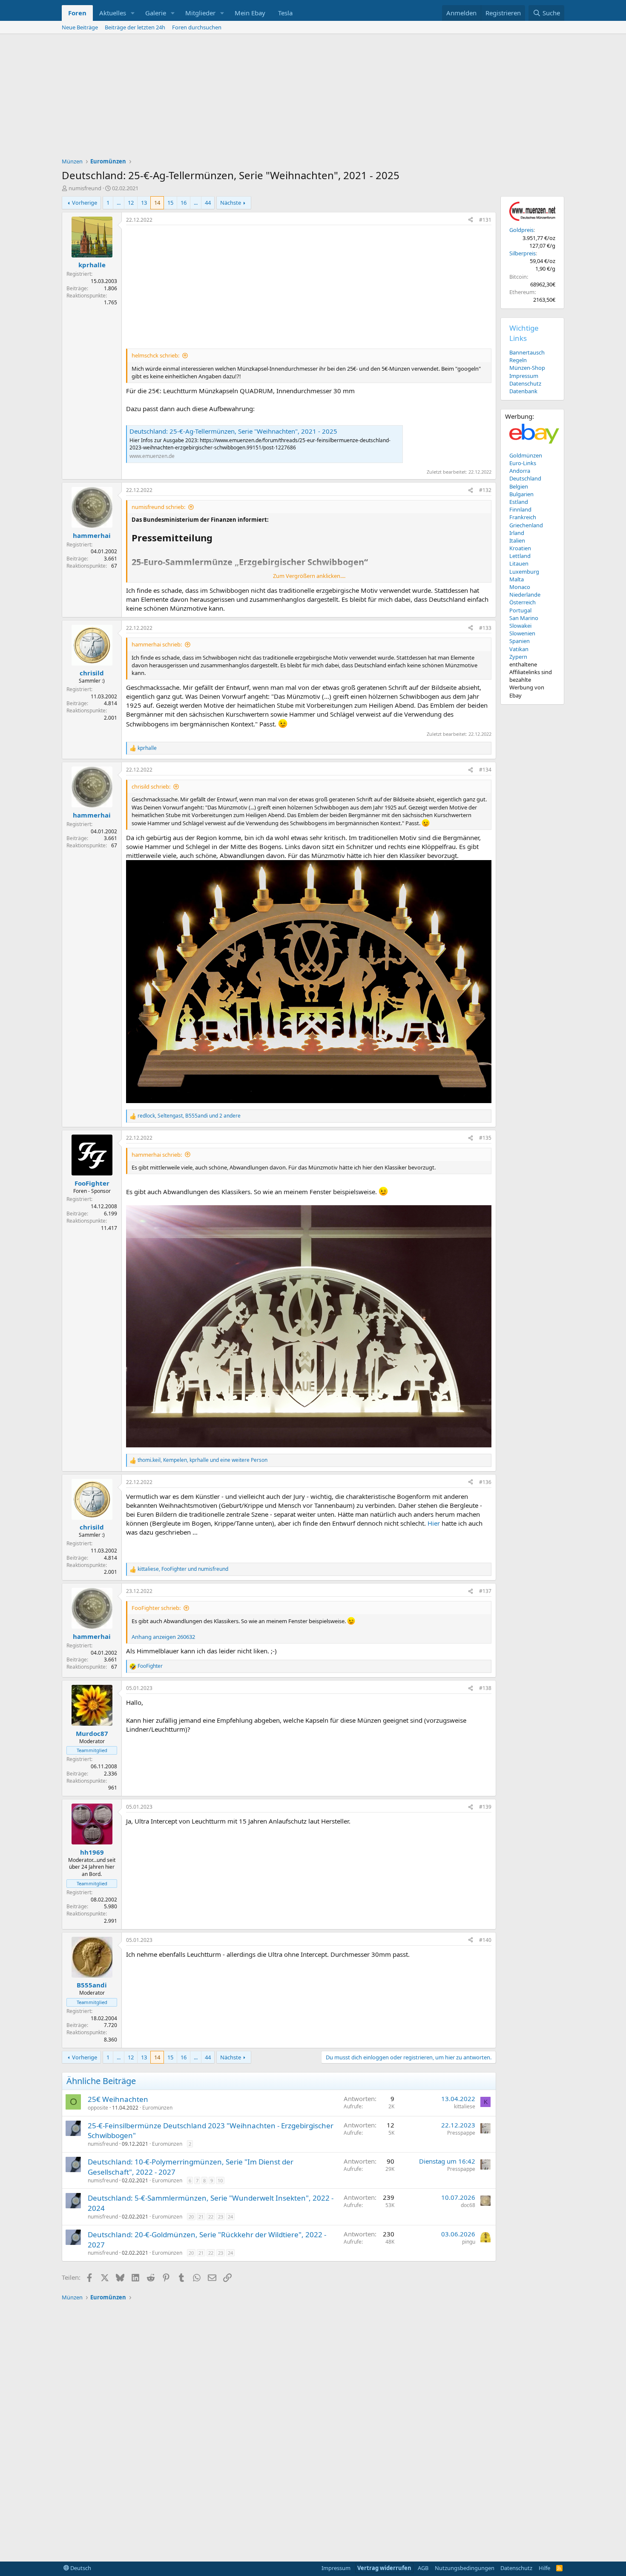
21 (201, 2217)
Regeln (518, 360)
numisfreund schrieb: (158, 507)
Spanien (520, 641)
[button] (133, 13)
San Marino (524, 618)
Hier (434, 1523)
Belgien (519, 486)
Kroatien (520, 548)
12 (131, 203)
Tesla (285, 13)
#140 (485, 1940)
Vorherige (85, 203)
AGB (423, 2568)
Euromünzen (157, 2108)
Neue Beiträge (80, 27)
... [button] (119, 203)
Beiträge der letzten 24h (135, 27)
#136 (485, 1482)
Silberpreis (523, 253)
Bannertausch (527, 352)
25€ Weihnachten (118, 2099)
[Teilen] (471, 220)
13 (144, 203)
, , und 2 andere (189, 1116)
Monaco (520, 587)
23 (221, 2217)
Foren (77, 13)
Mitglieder (200, 13)
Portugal (520, 610)
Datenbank (523, 391)
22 (211, 2217)
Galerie (156, 13)
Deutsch (80, 2568)
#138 (485, 1688)
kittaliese (465, 2106)
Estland (519, 502)
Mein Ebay (250, 13)
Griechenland (526, 525)
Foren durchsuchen (197, 27)
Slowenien (522, 633)
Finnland (520, 509)
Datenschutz (525, 383)
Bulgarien (521, 494)
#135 (485, 1138)
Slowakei (520, 626)
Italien (517, 540)
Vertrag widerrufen (384, 2568)
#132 (485, 490)
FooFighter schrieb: (156, 1608)
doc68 (468, 2205)
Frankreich (523, 517)
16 (184, 203)
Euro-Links (523, 463)
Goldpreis (521, 230)
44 (208, 203)
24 (230, 2217)
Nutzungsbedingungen (465, 2568)
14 (157, 203)
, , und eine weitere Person (202, 1460)
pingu (469, 2242)
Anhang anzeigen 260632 (163, 1637)
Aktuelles (113, 13)
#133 (485, 628)
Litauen (519, 563)
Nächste (231, 203)
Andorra (520, 471)
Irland (517, 533)
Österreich (523, 602)
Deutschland (525, 478)
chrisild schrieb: (151, 786)
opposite (98, 2108)
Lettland (520, 556)
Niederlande (525, 595)
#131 (485, 220)
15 (170, 203)
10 (220, 2180)
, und (183, 1569)
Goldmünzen (526, 455)
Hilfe (544, 2568)
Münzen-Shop (527, 368)
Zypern (518, 657)
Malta (517, 579)
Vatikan (519, 649)
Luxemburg (524, 572)
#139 (485, 1807)
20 (191, 2217)
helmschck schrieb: (155, 355)
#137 (485, 1591)
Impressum (524, 376)
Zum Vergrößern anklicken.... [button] (309, 576)
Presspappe (461, 2133)
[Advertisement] (313, 98)
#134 (485, 770)
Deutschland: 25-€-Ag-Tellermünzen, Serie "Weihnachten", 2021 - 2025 (233, 431)
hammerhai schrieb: (157, 644)
